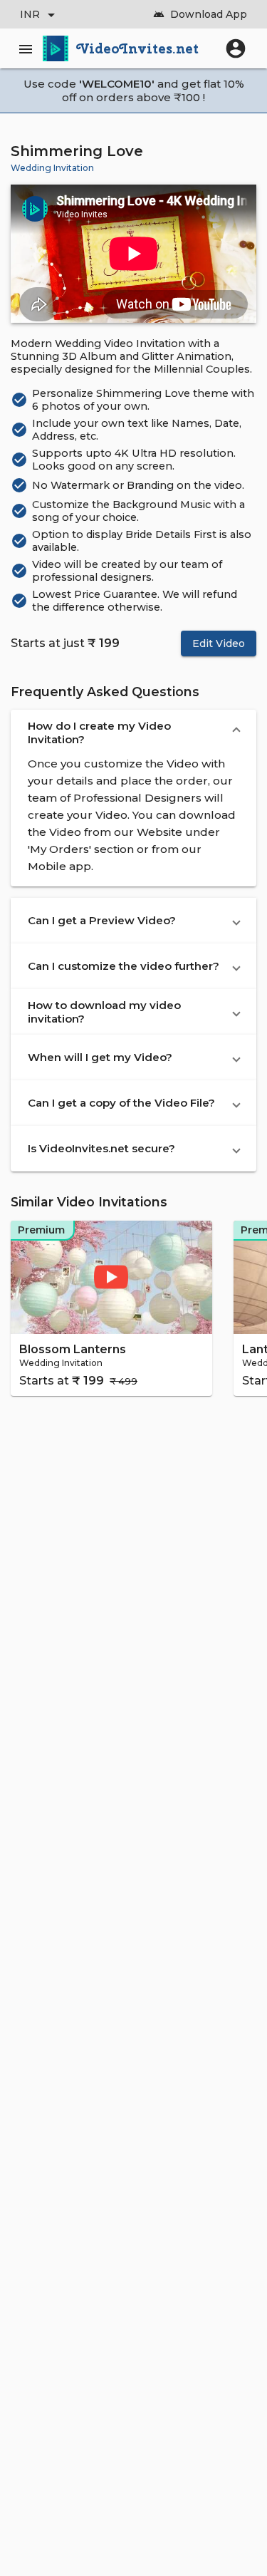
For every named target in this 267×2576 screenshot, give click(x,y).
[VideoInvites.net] (56, 48)
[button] (133, 733)
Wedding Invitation (52, 168)
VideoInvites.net (138, 48)
